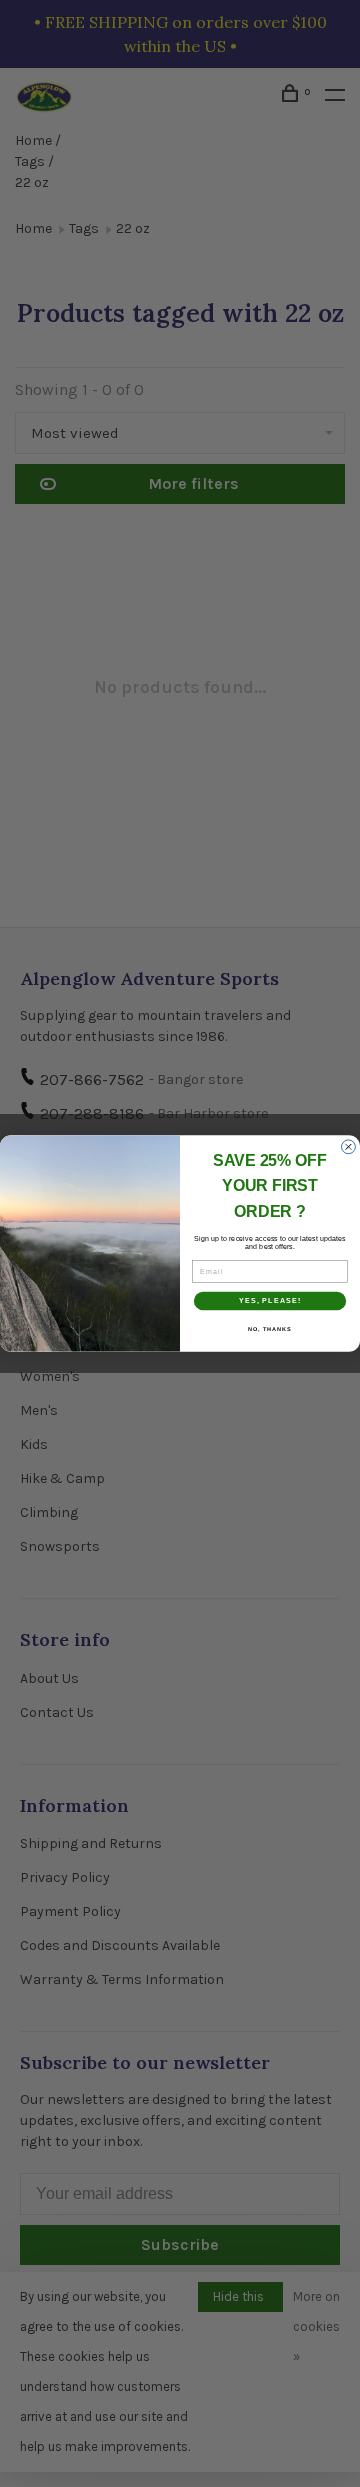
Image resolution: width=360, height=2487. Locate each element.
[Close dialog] (349, 1147)
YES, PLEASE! (270, 1301)
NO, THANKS (270, 1328)
